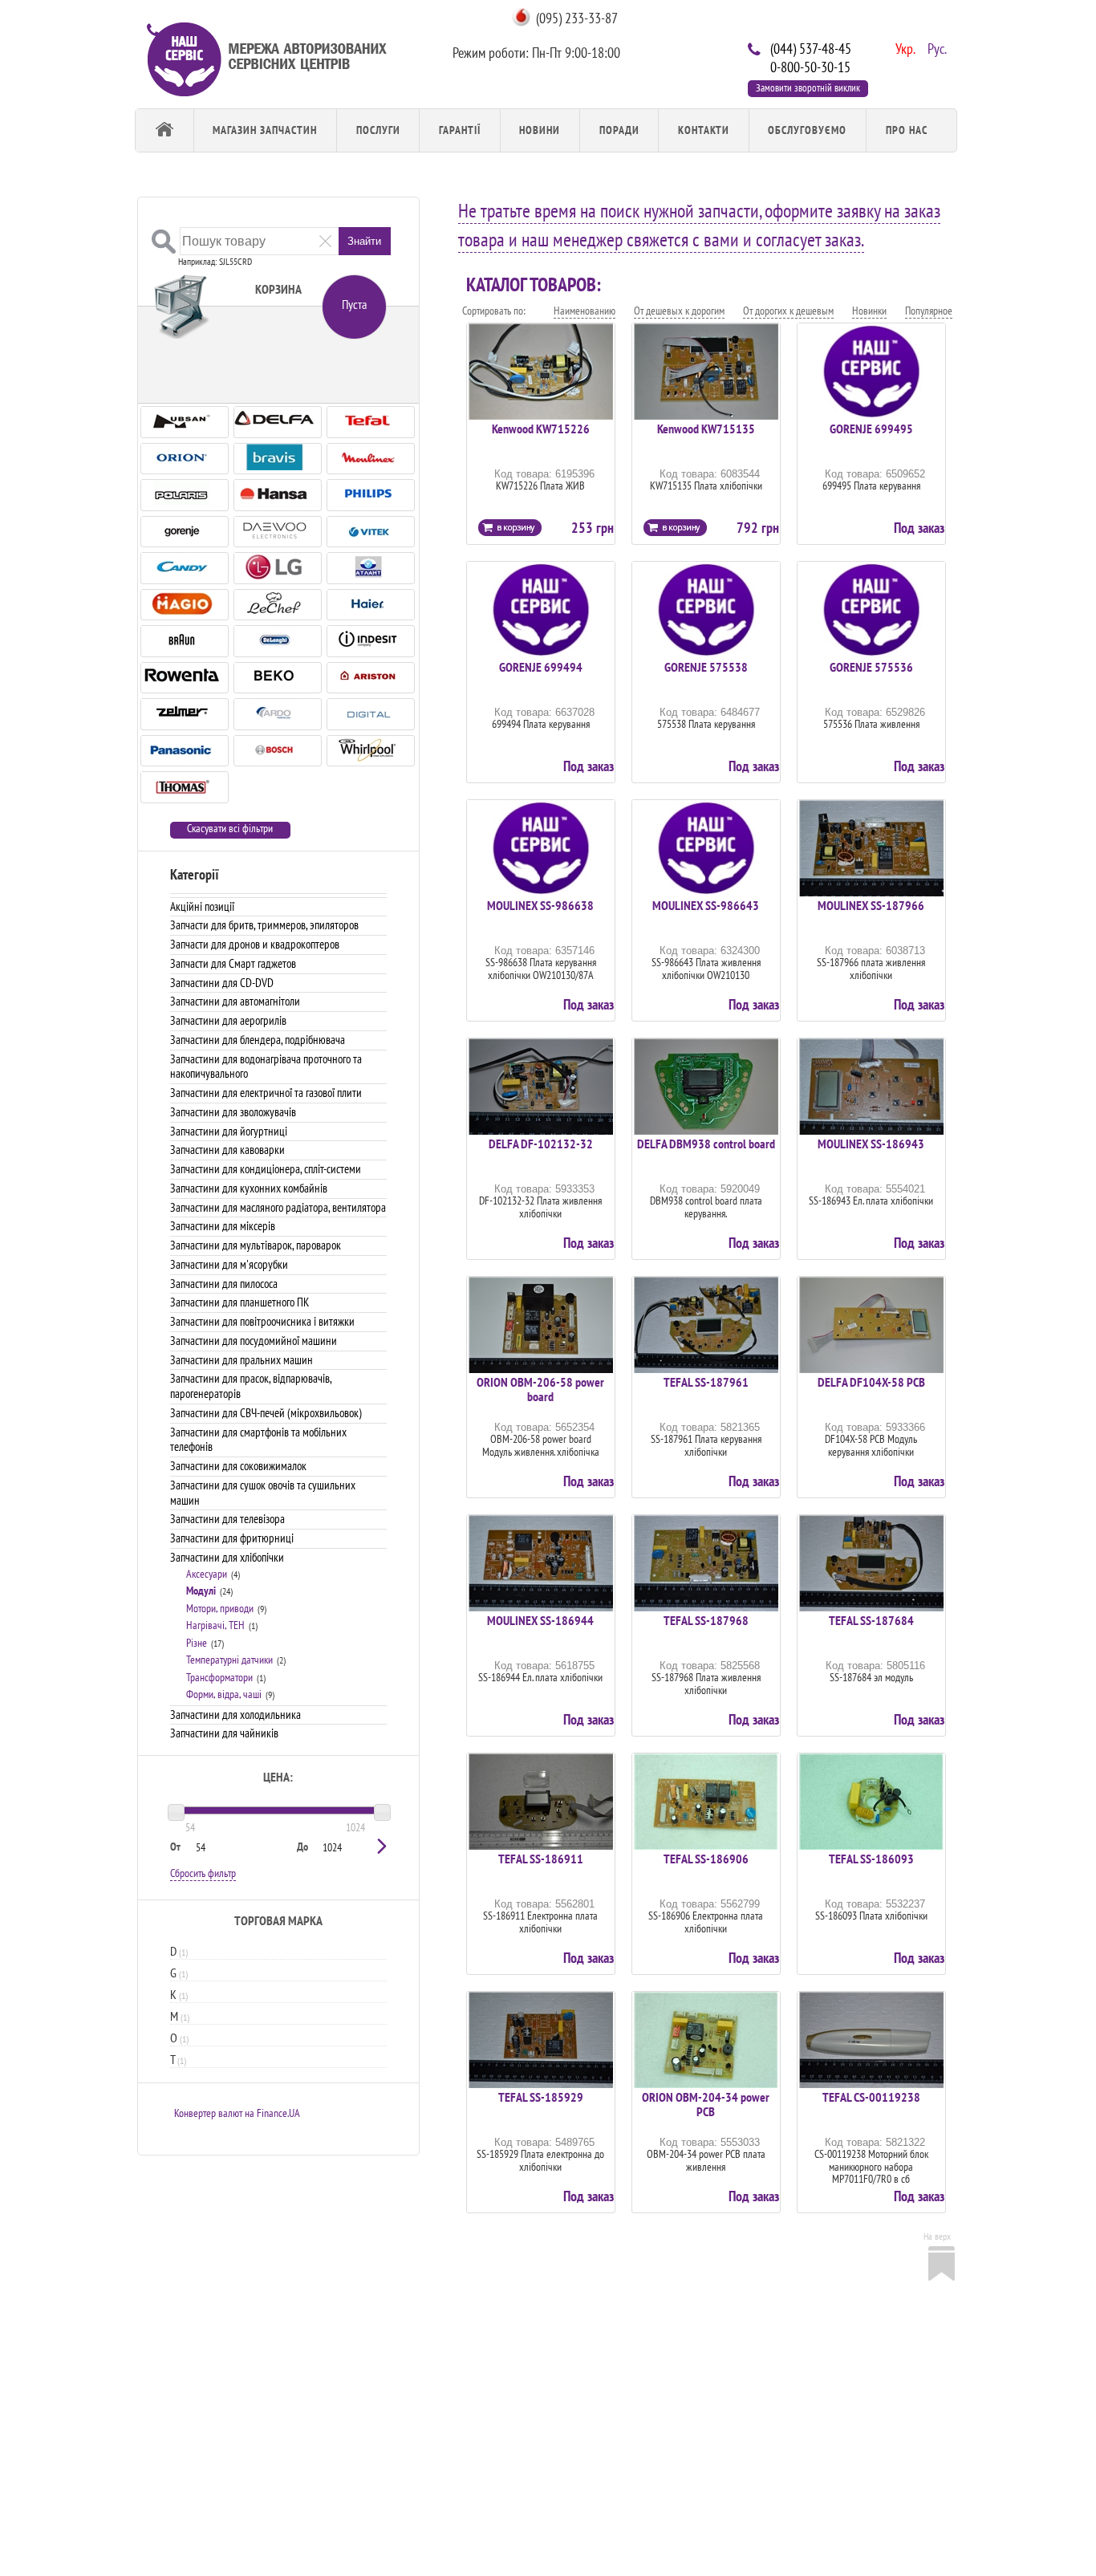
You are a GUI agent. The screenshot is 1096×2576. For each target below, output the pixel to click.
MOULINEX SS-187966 (871, 905)
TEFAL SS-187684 (871, 1620)
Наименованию (585, 311)
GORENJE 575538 (706, 667)
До (302, 1847)
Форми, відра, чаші (224, 1694)
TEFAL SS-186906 (706, 1859)
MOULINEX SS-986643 (706, 905)
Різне (197, 1643)
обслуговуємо (807, 130)
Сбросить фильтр (203, 1873)
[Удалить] (325, 240)
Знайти (364, 241)
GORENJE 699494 (541, 667)
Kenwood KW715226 (541, 429)
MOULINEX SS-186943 (871, 1144)
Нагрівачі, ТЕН (215, 1625)
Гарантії (460, 130)
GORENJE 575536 (871, 667)
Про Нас (907, 130)
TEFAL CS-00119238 (871, 2097)
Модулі (201, 1591)
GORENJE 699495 (871, 429)
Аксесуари (207, 1574)
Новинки (869, 311)
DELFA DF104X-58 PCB (871, 1382)
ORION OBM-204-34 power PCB (706, 2104)
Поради (619, 130)
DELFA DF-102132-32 (541, 1144)
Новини (540, 130)
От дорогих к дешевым (788, 311)
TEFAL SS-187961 (706, 1382)
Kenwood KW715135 (706, 429)
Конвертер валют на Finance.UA (237, 2113)
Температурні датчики (229, 1660)
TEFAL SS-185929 (541, 2097)
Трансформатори (219, 1677)
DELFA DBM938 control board (706, 1144)
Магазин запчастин (265, 130)
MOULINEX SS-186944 (540, 1620)
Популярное (929, 311)
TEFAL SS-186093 (871, 1859)
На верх (937, 2236)
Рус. (936, 47)
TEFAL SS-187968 (706, 1620)
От (175, 1847)
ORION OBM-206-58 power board (540, 1389)
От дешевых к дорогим (679, 311)
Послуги (378, 130)
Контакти (704, 130)
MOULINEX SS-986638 (540, 905)
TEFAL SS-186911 (541, 1859)
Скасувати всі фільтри (230, 829)
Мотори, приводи (220, 1608)
